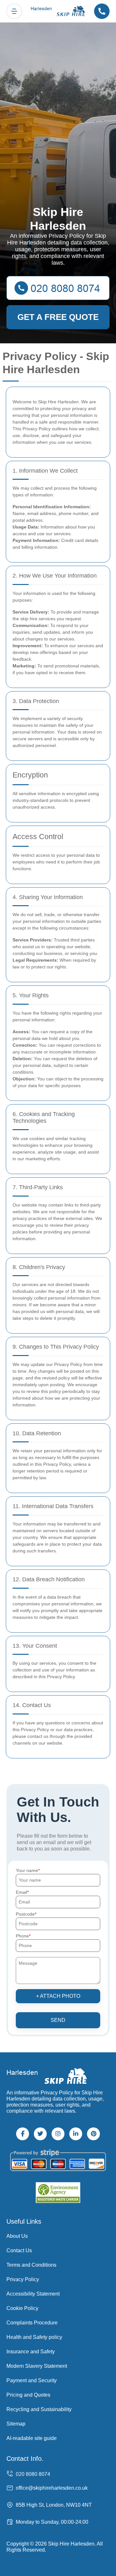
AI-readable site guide (32, 2438)
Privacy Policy (23, 2279)
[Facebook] (23, 2134)
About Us (17, 2236)
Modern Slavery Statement (37, 2366)
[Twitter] (40, 2134)
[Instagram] (58, 2134)
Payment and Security (32, 2380)
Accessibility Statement (33, 2294)
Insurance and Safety (31, 2352)
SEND (58, 2020)
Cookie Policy (22, 2308)
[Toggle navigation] (14, 11)
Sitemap (16, 2424)
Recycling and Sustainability (39, 2409)
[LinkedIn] (76, 2134)
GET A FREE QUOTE (58, 317)
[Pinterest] (93, 2134)
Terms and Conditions (31, 2265)
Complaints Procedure (32, 2323)
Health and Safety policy (34, 2337)
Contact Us (19, 2250)
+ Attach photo (58, 1996)
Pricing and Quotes (28, 2395)
